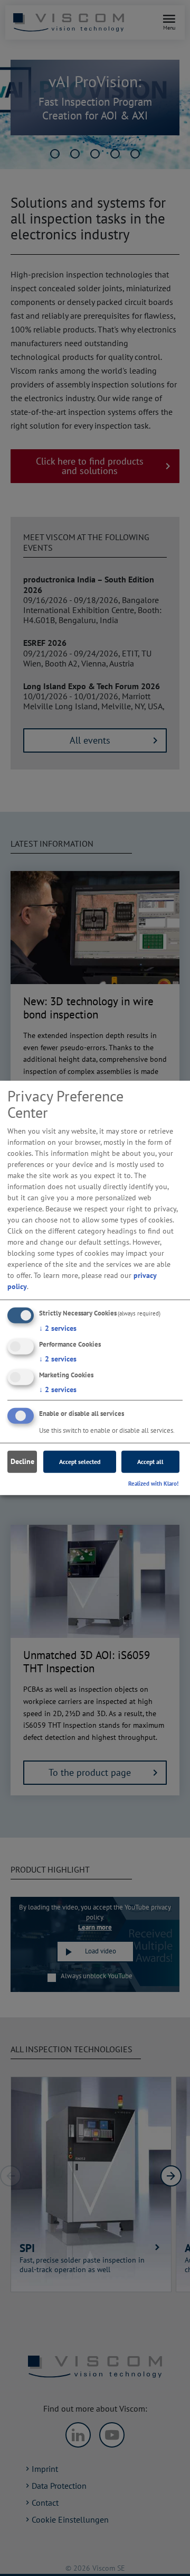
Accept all (150, 1462)
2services (58, 1328)
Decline (22, 1461)
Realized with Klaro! (153, 1483)
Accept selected (80, 1462)
